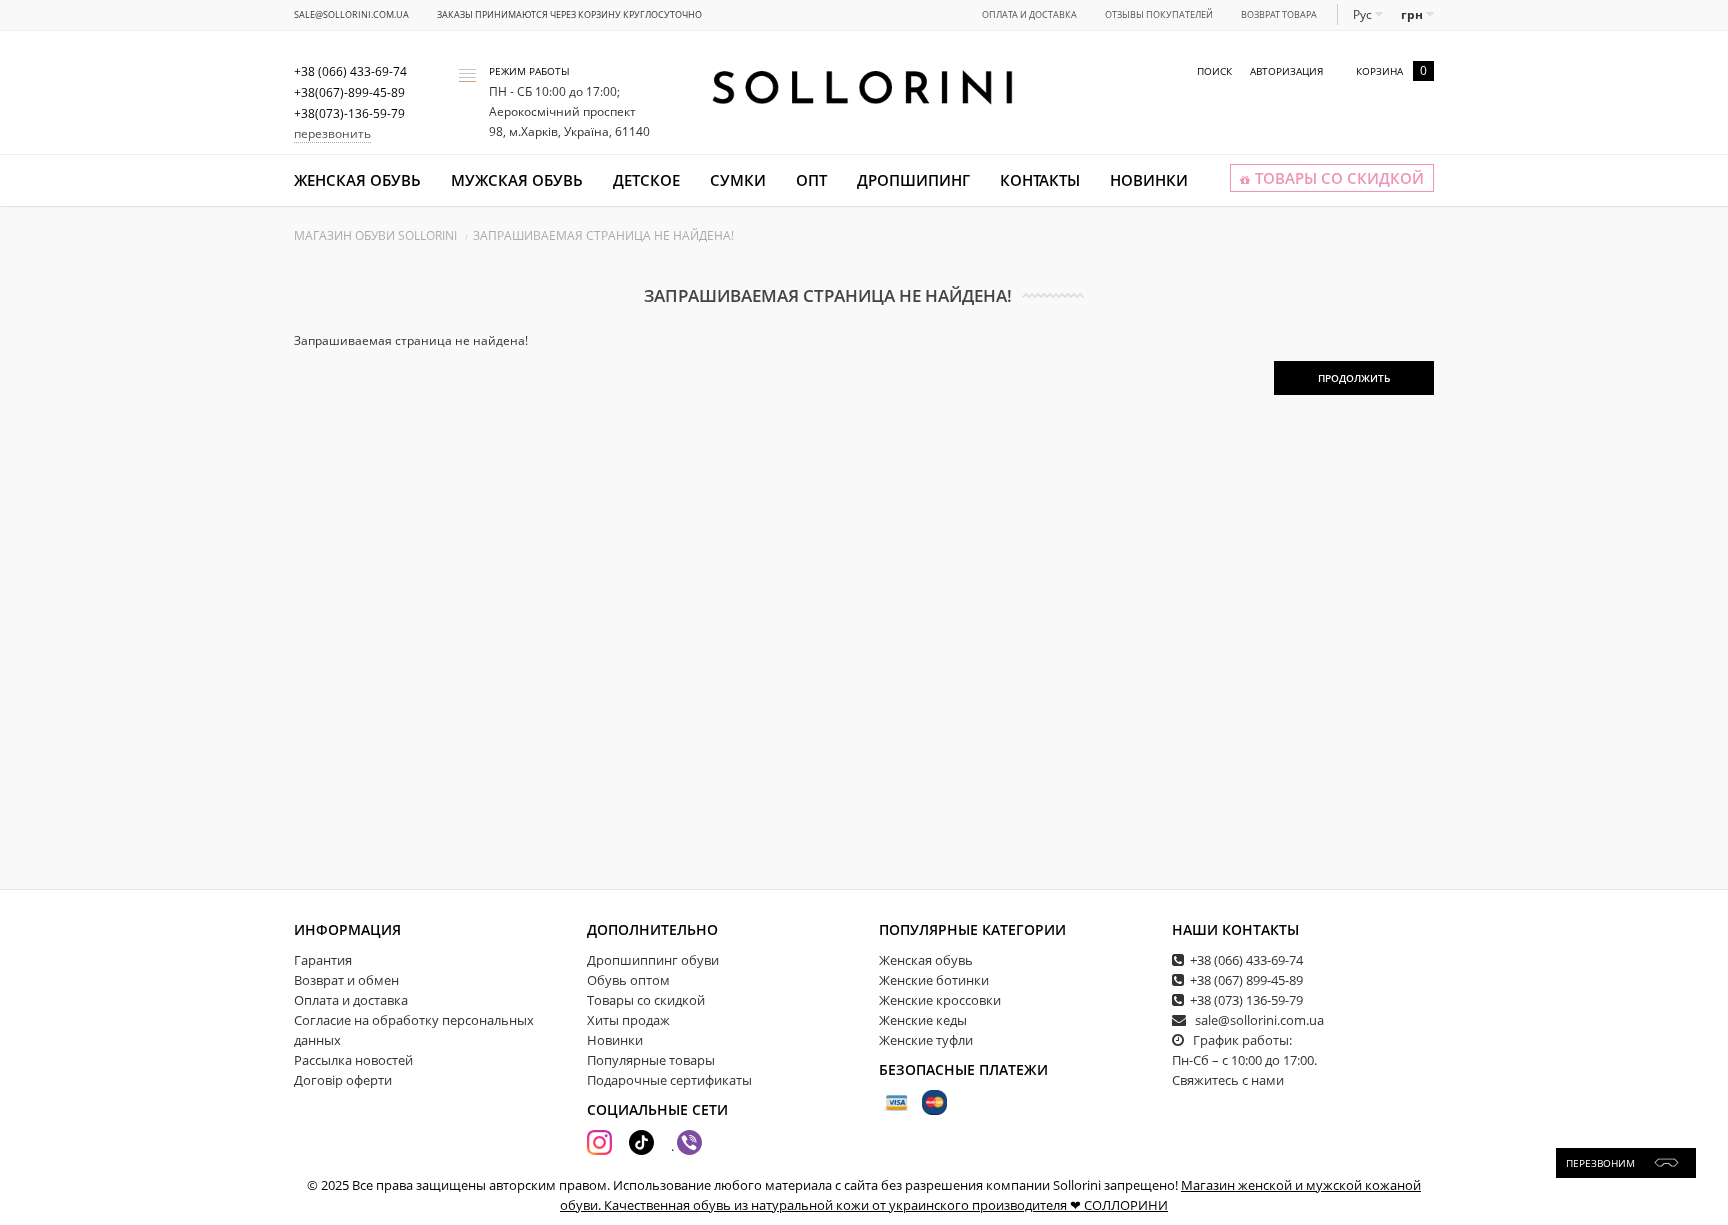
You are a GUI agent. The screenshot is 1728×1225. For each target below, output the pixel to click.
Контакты (1040, 180)
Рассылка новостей (353, 1060)
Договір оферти (343, 1080)
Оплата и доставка (1029, 14)
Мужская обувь (517, 180)
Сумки (738, 180)
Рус (1364, 14)
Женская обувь (357, 180)
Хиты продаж (628, 1020)
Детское (646, 180)
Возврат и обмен (346, 980)
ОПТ (811, 180)
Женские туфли (926, 1040)
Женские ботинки (934, 980)
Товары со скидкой (646, 1000)
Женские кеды (923, 1020)
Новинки (1149, 180)
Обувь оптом (628, 980)
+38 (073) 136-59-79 (1246, 1000)
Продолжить (1354, 378)
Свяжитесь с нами (1228, 1080)
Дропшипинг (913, 180)
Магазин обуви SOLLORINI (375, 235)
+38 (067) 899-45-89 (1246, 980)
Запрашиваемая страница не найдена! (603, 235)
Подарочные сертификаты (669, 1080)
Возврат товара (1279, 14)
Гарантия (323, 960)
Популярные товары (651, 1060)
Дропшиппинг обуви (653, 960)
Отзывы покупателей (1159, 14)
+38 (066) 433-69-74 (1246, 960)
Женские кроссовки (940, 1000)
